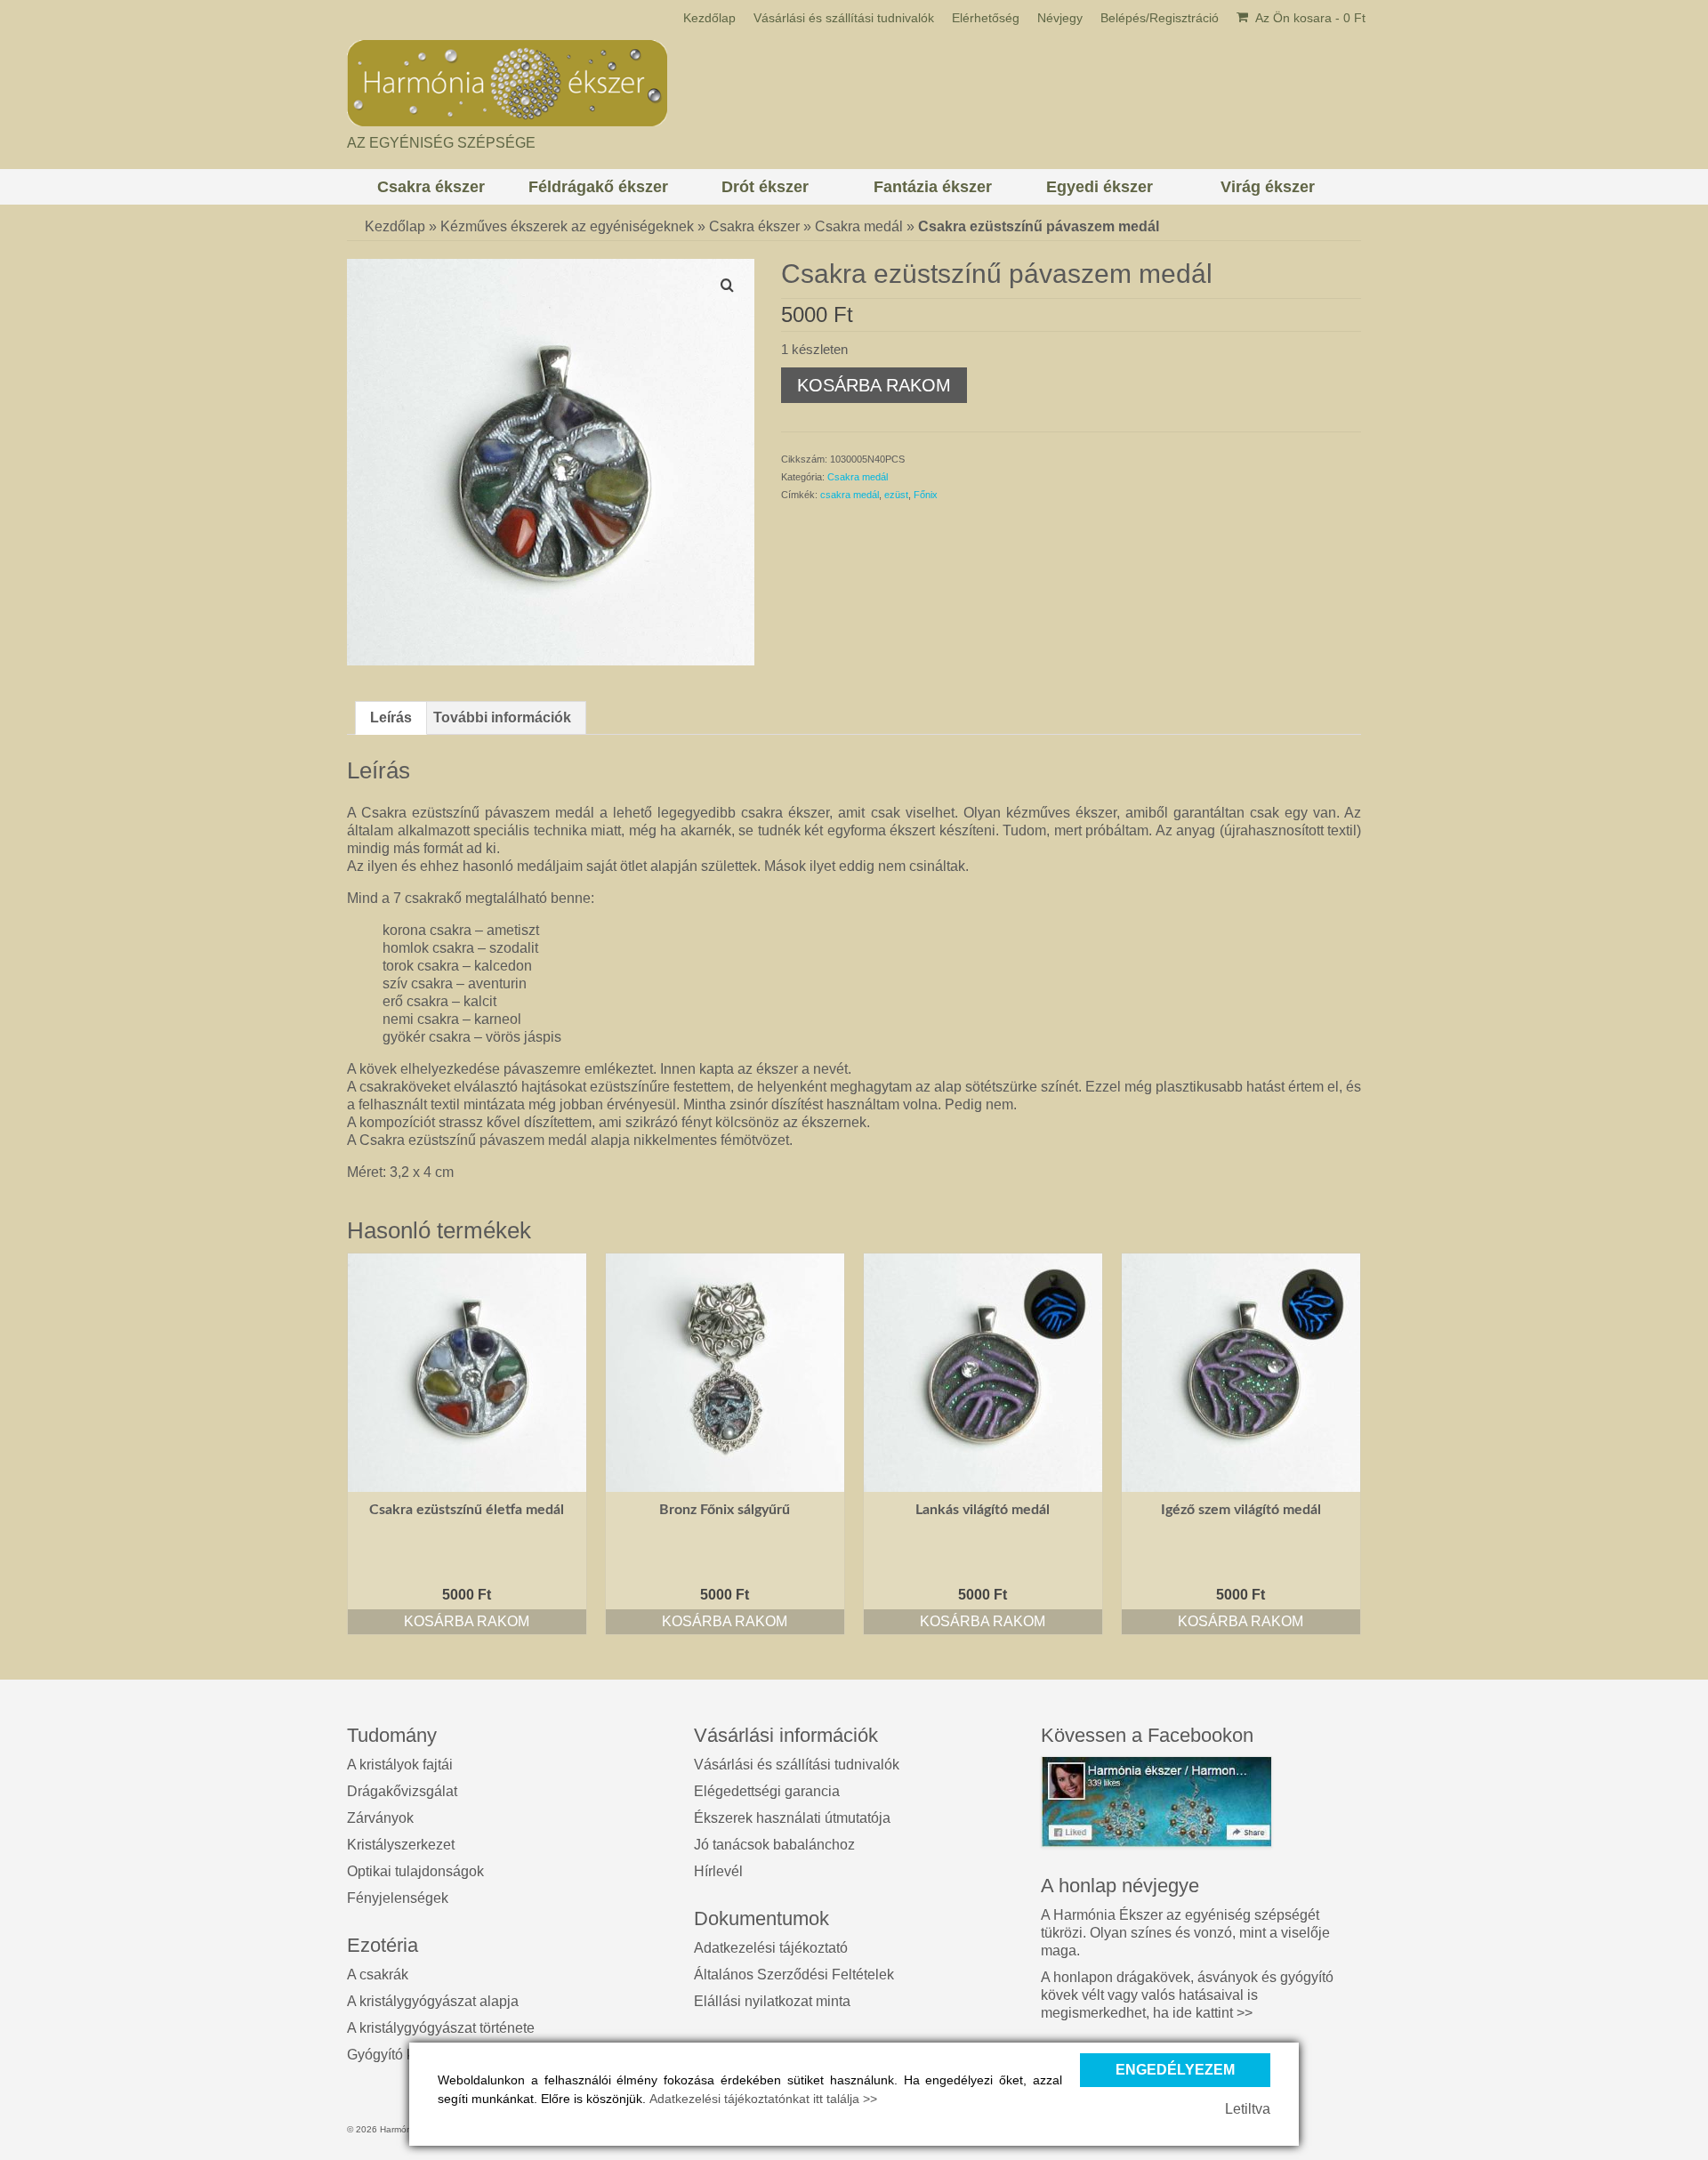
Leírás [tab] (391, 717)
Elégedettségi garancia (767, 1791)
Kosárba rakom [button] (467, 1621)
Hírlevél (718, 1871)
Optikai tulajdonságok (415, 1871)
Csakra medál (859, 226)
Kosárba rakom (874, 385)
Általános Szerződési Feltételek (794, 1975)
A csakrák (378, 1975)
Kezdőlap (395, 226)
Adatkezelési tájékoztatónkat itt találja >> (763, 2099)
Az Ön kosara (1309, 18)
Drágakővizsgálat (402, 1791)
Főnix (926, 495)
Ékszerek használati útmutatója (792, 1818)
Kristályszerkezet (401, 1845)
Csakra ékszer (754, 226)
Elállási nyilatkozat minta (772, 2001)
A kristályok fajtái (400, 1765)
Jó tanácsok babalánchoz (774, 1845)
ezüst (896, 495)
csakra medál (850, 495)
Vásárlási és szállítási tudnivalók (797, 1765)
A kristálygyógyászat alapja (433, 2001)
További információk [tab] (502, 717)
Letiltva (1248, 2109)
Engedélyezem (1175, 2070)
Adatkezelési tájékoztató (771, 1948)
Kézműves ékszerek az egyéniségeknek (567, 226)
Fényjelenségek (398, 1898)
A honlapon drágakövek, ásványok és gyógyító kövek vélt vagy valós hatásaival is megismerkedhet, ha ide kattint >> (1187, 1995)
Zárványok (380, 1818)
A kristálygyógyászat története (441, 2028)
